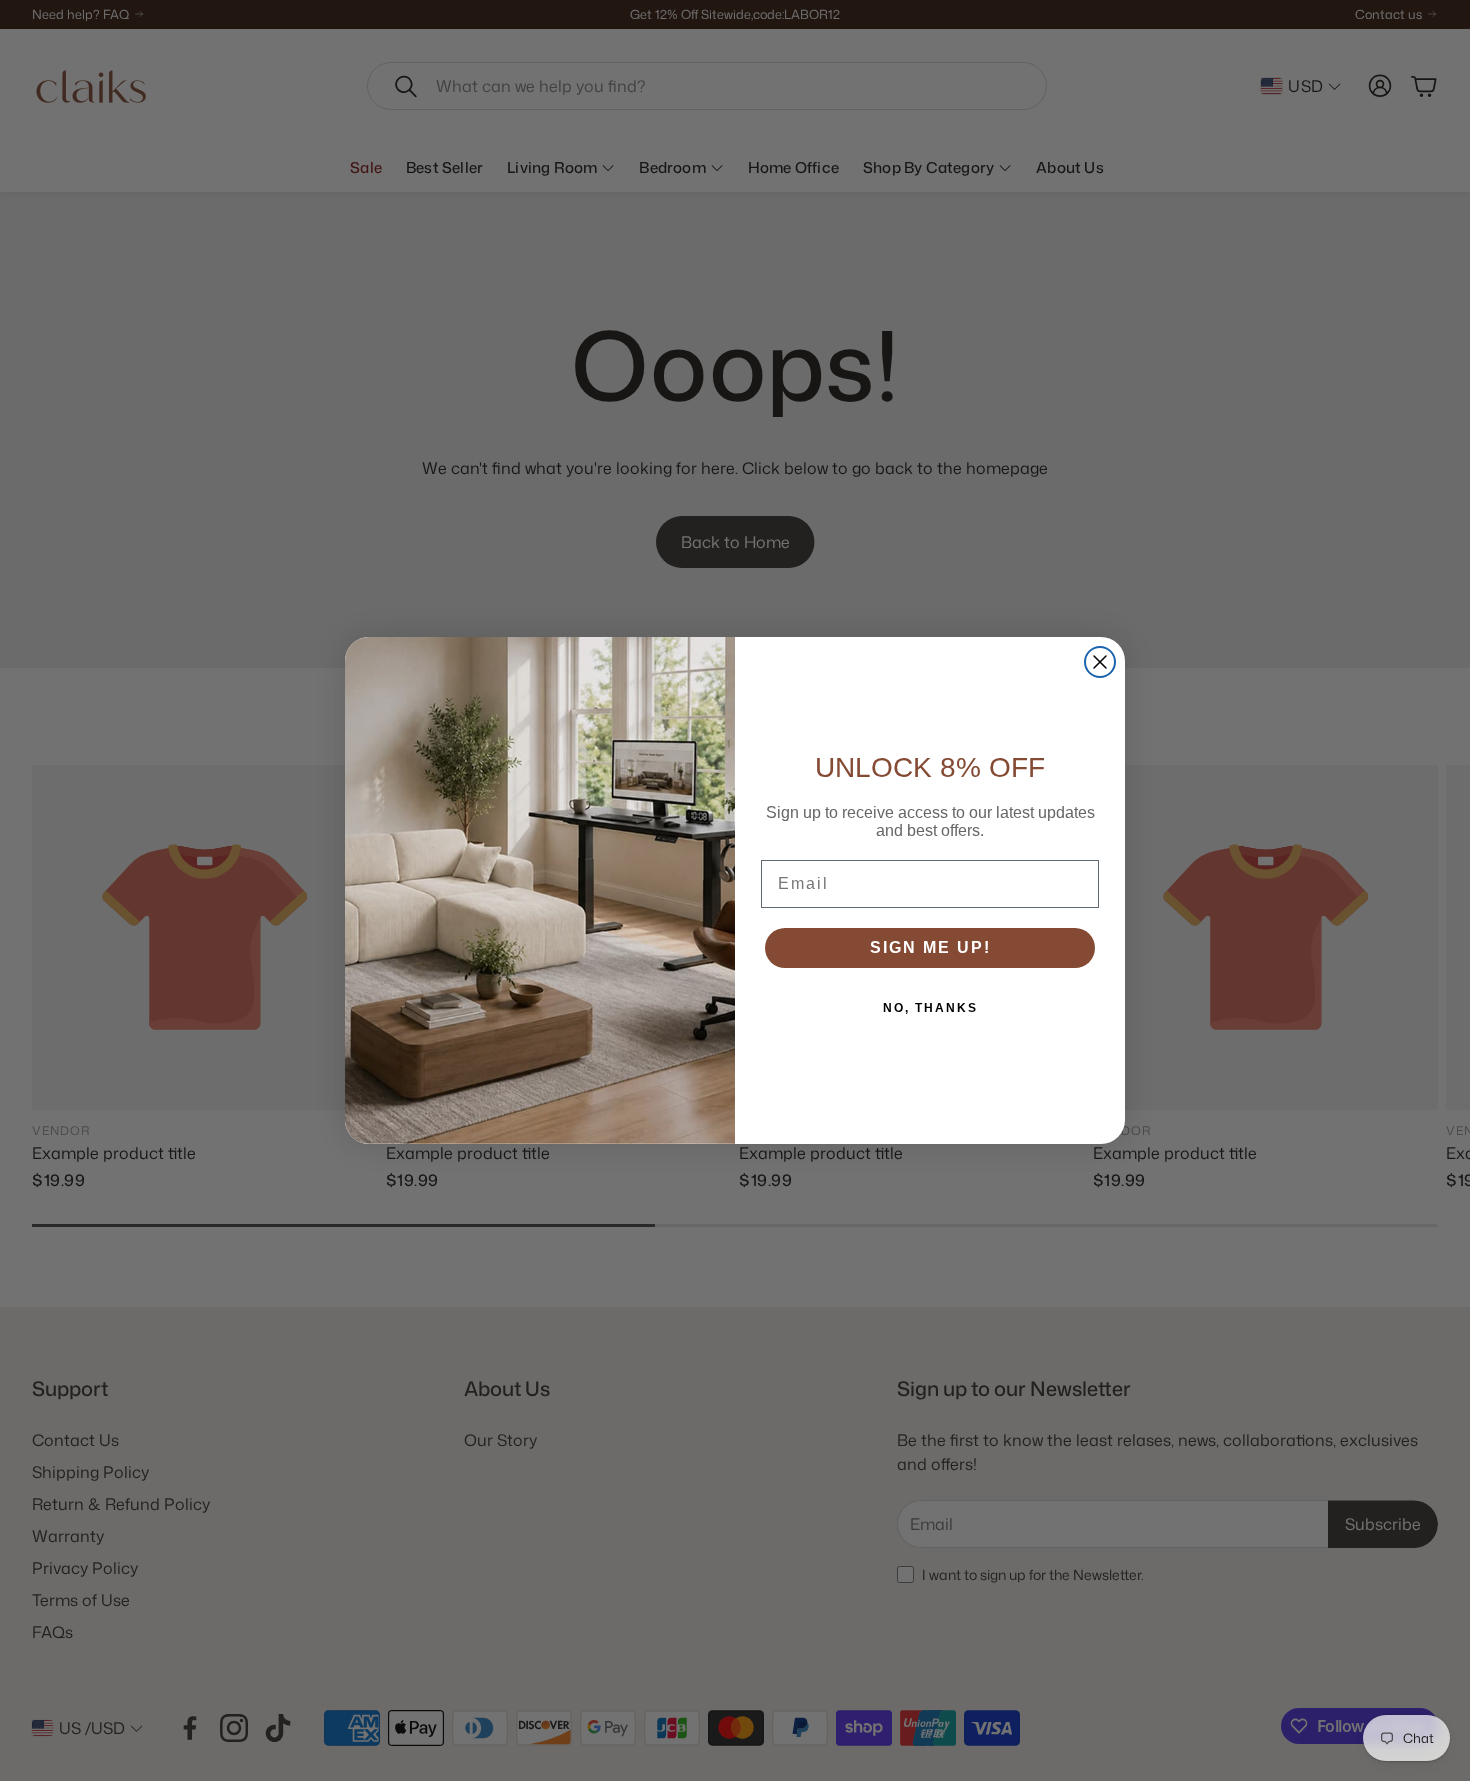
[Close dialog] (1100, 662)
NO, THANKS (930, 1008)
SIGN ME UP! (930, 947)
